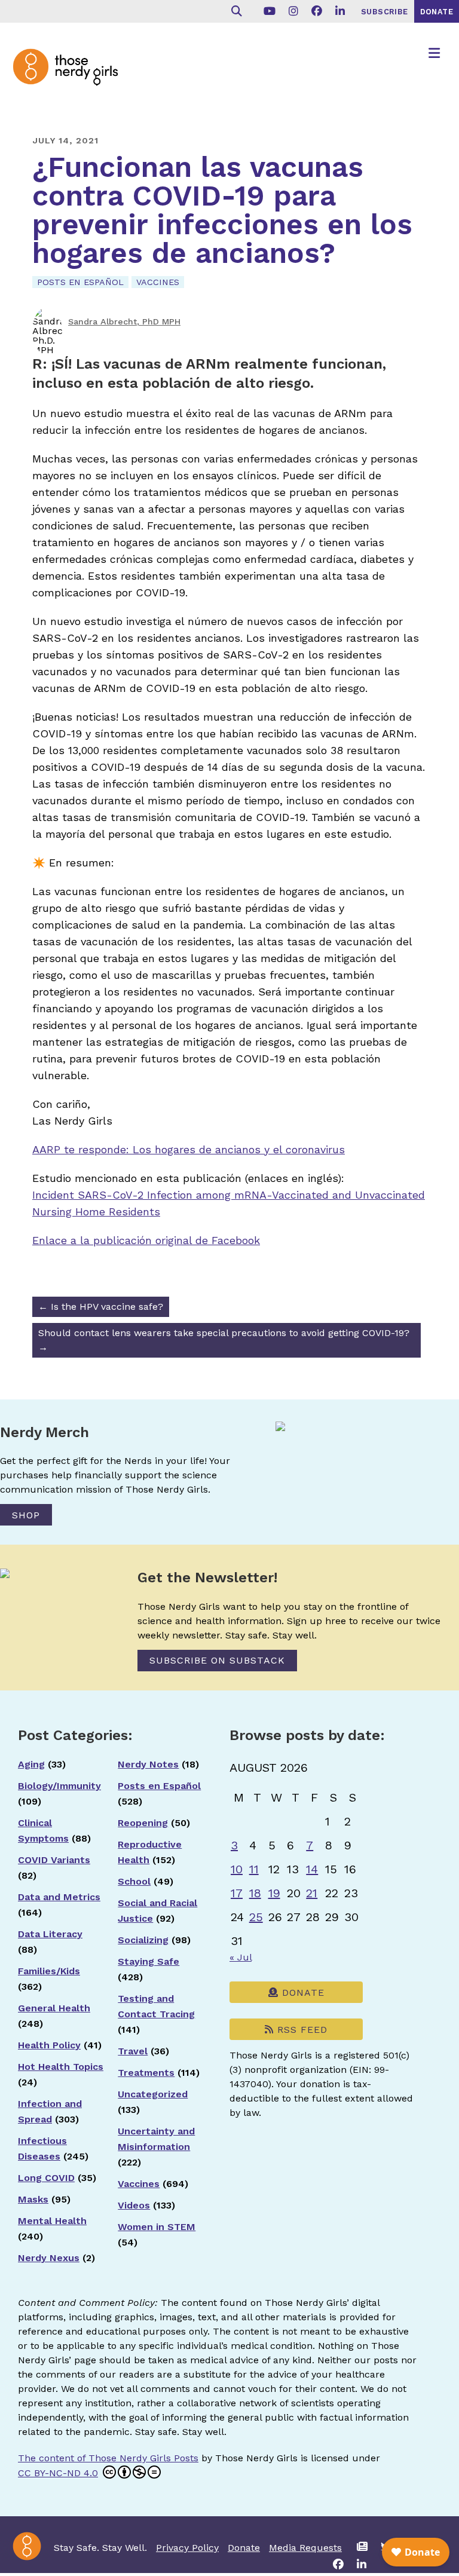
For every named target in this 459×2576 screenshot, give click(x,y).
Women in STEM (157, 2227)
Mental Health (52, 2221)
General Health (54, 2008)
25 (256, 1917)
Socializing (143, 1940)
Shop (26, 1515)
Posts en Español (80, 282)
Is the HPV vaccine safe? (101, 1307)
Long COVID (46, 2178)
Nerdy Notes (148, 1764)
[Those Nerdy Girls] (72, 76)
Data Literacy (50, 1934)
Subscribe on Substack (217, 1660)
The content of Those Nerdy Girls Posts (108, 2458)
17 (237, 1893)
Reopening (143, 1823)
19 (274, 1893)
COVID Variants (54, 1860)
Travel (133, 2051)
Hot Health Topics (61, 2067)
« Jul (241, 1957)
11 (254, 1869)
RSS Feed (301, 2030)
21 (312, 1893)
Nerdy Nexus (49, 2258)
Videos (134, 2205)
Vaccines (158, 282)
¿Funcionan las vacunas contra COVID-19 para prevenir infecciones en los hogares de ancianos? (222, 210)
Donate (302, 1993)
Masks (33, 2199)
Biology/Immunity (59, 1786)
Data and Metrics (59, 1897)
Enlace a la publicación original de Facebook (146, 1240)
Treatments (146, 2073)
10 (237, 1869)
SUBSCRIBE (385, 12)
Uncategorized (153, 2094)
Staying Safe (149, 1961)
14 (312, 1869)
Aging (31, 1764)
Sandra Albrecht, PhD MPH (124, 321)
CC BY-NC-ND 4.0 (58, 2473)
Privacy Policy (187, 2548)
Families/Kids (49, 1971)
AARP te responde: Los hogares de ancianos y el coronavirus (189, 1149)
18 (255, 1893)
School (134, 1881)
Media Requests (305, 2548)
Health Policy (49, 2045)
